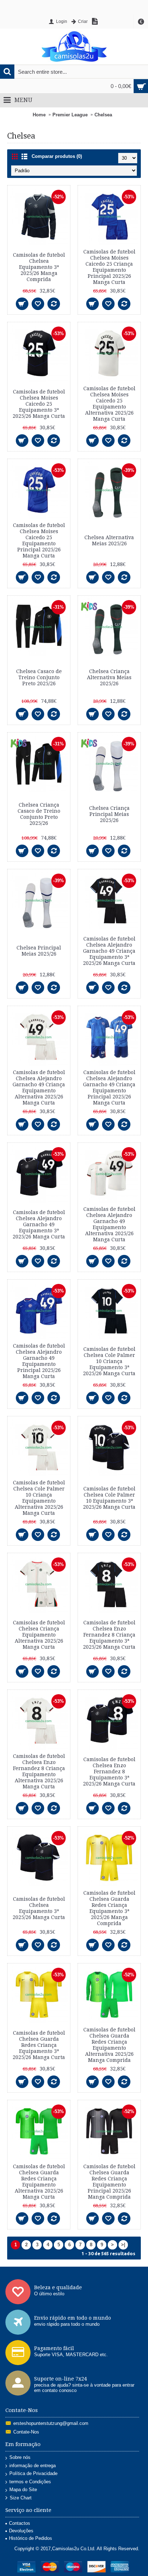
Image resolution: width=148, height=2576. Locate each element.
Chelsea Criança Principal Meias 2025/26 (109, 814)
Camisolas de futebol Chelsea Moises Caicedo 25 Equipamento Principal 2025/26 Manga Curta (39, 540)
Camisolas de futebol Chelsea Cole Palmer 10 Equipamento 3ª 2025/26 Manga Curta (109, 1498)
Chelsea (103, 115)
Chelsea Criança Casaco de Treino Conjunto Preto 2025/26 (39, 814)
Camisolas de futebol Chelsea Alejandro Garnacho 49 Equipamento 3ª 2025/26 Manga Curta (39, 1224)
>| (123, 2245)
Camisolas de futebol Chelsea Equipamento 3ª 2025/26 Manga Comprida (39, 267)
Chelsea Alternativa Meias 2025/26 (109, 540)
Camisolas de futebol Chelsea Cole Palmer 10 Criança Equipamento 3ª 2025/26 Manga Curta (109, 1361)
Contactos (20, 2523)
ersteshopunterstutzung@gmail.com (51, 2423)
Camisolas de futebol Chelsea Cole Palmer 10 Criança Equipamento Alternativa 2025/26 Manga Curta (39, 1498)
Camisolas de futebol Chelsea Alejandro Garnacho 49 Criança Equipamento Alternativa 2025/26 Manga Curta (39, 1088)
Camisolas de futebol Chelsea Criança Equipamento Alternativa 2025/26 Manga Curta (39, 1635)
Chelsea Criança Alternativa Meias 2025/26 (109, 677)
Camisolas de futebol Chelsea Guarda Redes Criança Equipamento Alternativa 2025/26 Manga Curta (39, 2182)
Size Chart (21, 2498)
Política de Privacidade (33, 2473)
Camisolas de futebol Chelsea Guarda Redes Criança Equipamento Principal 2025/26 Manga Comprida (109, 2182)
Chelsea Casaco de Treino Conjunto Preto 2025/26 (39, 677)
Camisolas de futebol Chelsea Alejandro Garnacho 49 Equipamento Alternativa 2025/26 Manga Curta (109, 1224)
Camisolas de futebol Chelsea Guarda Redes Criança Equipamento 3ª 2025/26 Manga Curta (39, 2045)
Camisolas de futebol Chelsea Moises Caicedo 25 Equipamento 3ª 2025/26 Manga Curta (39, 404)
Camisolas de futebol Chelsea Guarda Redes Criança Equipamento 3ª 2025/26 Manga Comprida (109, 1908)
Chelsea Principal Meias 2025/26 (39, 951)
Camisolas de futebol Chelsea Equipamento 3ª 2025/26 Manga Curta (39, 1908)
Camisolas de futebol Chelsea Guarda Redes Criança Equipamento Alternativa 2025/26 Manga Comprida (109, 2045)
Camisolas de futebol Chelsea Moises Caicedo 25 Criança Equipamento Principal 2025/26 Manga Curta (109, 267)
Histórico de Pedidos (31, 2538)
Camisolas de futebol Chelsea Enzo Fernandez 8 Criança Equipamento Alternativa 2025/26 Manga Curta (39, 1771)
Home (39, 115)
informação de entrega (33, 2466)
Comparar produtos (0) (57, 156)
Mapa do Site (23, 2490)
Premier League (70, 115)
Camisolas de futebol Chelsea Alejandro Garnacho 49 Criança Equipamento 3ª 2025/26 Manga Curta (109, 951)
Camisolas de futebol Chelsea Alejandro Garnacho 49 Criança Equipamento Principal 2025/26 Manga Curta (109, 1088)
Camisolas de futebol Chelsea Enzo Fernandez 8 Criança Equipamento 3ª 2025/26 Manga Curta (109, 1635)
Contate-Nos (26, 2432)
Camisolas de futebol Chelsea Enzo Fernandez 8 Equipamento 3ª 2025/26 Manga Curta (109, 1772)
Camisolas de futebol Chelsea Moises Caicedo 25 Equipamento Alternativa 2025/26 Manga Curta (109, 404)
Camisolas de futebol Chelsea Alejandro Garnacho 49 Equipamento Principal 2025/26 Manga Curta (39, 1361)
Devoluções (21, 2531)
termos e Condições (30, 2482)
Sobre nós (20, 2457)
